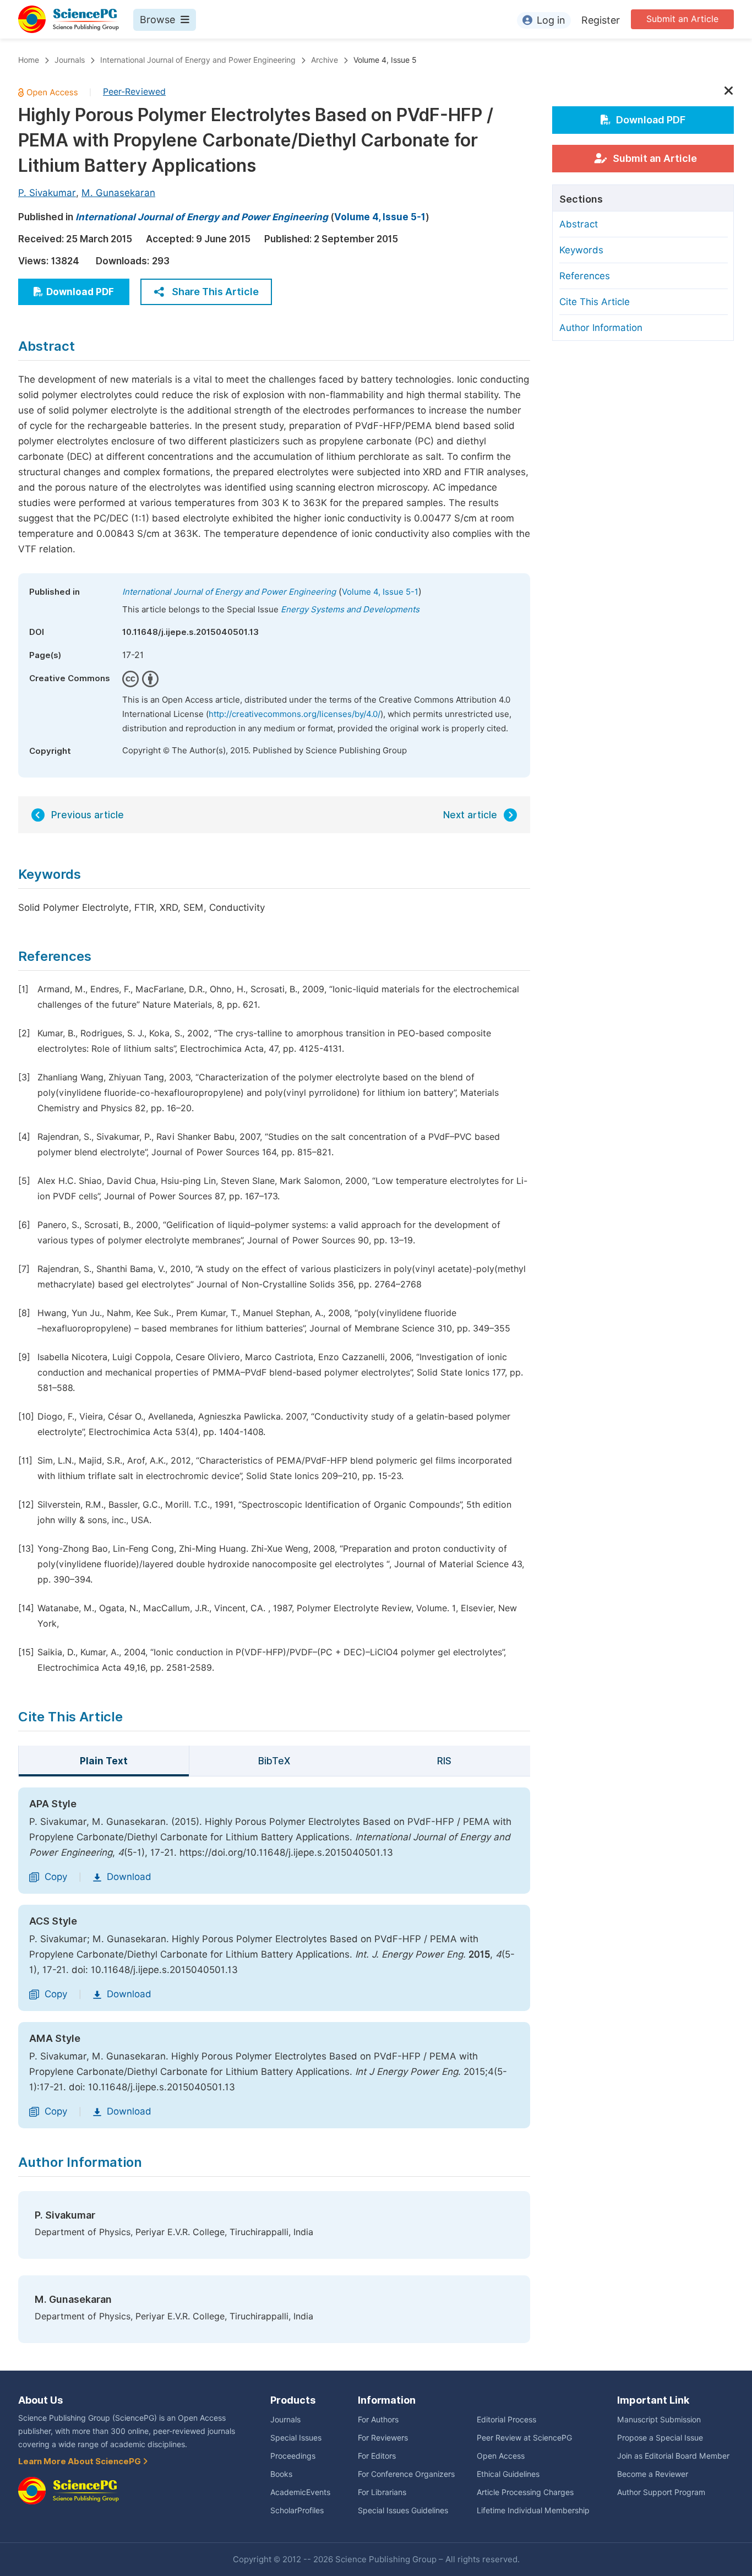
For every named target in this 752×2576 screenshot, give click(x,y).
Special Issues (296, 2438)
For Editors (377, 2456)
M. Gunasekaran (118, 193)
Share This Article (215, 292)
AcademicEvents (300, 2492)
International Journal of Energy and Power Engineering (198, 60)
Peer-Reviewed (134, 92)
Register (601, 20)
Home (29, 60)
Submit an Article (682, 19)
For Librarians (382, 2492)
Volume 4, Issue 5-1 (380, 217)
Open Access (501, 2456)
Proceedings (293, 2456)
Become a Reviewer (653, 2474)
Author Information (601, 328)
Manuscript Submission (659, 2420)
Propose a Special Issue (660, 2438)
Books (281, 2474)
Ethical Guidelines (508, 2474)
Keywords (581, 250)
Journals (70, 60)
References (585, 276)
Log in (551, 20)
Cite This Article (595, 302)
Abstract (579, 224)
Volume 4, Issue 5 (385, 60)
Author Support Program (661, 2492)
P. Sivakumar (47, 193)
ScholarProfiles (297, 2510)
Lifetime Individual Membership (533, 2510)
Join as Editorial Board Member (673, 2456)
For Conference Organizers (406, 2474)
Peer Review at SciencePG (524, 2438)
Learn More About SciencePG (80, 2461)
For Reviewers (383, 2438)
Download (129, 1877)
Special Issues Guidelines (403, 2510)
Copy (56, 1877)
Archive (325, 60)
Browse (157, 20)
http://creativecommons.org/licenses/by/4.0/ (295, 714)
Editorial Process (506, 2420)
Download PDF (80, 292)
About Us (40, 2400)
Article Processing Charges (525, 2492)
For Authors (378, 2420)
